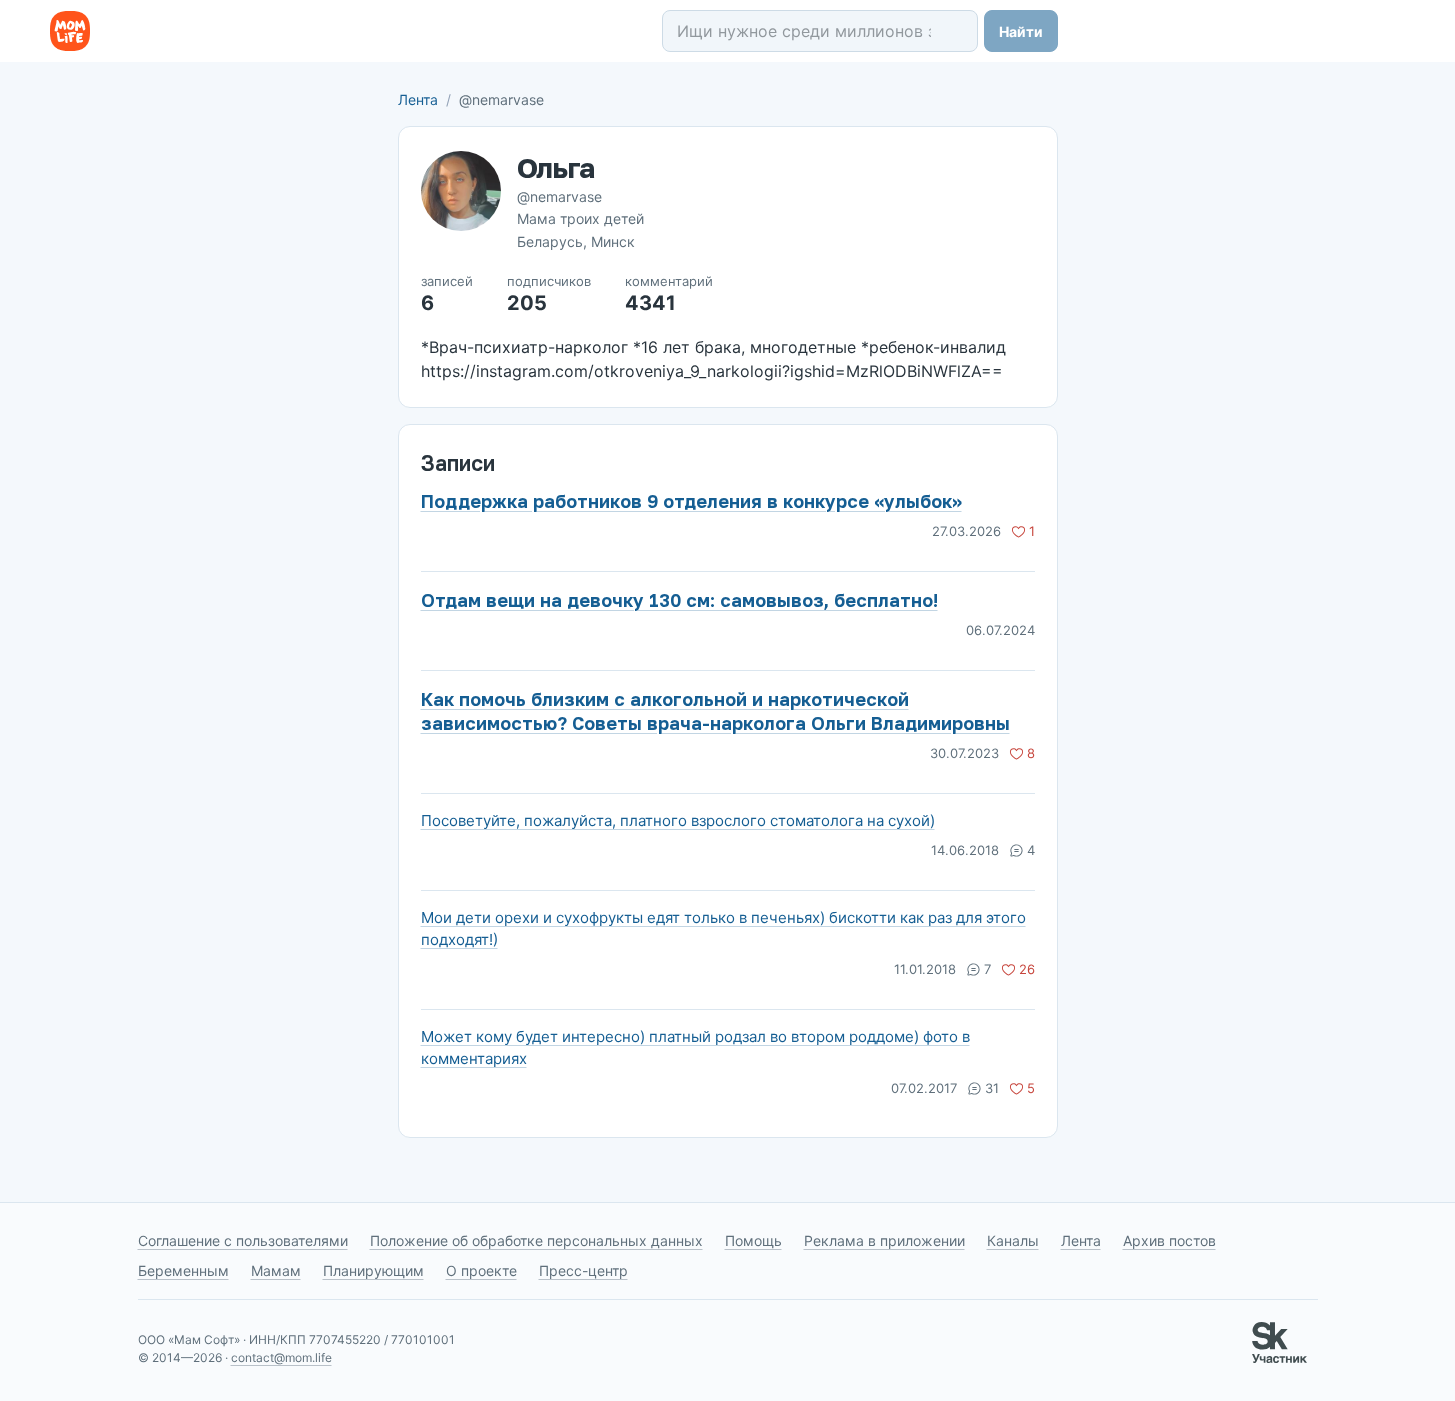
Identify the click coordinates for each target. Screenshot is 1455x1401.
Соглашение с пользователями (243, 1240)
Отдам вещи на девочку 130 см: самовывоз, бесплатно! (679, 600)
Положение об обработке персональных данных (536, 1240)
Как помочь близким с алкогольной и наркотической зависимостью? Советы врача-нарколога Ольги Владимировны (715, 711)
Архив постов (1169, 1240)
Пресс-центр (583, 1270)
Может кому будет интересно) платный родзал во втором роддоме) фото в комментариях (695, 1047)
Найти (1021, 31)
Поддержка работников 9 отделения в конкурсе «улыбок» (691, 501)
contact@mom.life (281, 1357)
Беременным (183, 1270)
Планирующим (373, 1270)
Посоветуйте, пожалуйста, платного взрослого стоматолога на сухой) (678, 820)
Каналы (1013, 1240)
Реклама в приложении (884, 1240)
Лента (418, 99)
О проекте (481, 1270)
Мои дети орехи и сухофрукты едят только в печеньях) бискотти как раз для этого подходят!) (723, 928)
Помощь (753, 1240)
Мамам (276, 1270)
